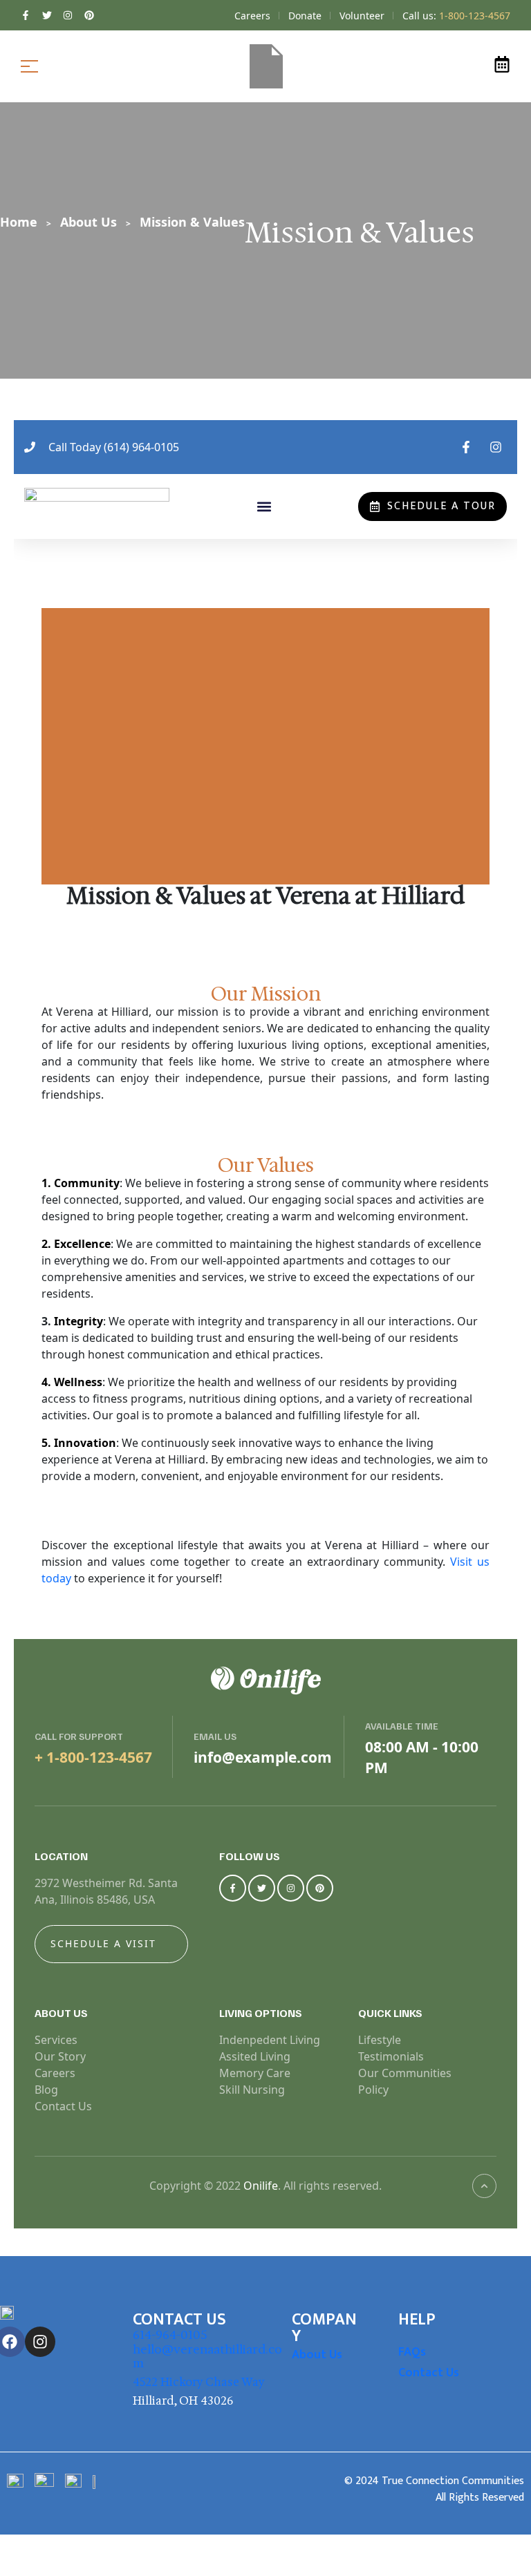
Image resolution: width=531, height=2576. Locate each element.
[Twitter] (262, 1888)
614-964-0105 (170, 2335)
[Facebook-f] (233, 1888)
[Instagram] (291, 1888)
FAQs (412, 2352)
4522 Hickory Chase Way (199, 2382)
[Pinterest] (320, 1888)
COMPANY (324, 2328)
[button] (264, 507)
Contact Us (429, 2373)
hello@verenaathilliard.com (207, 2356)
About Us (317, 2355)
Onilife (261, 2186)
